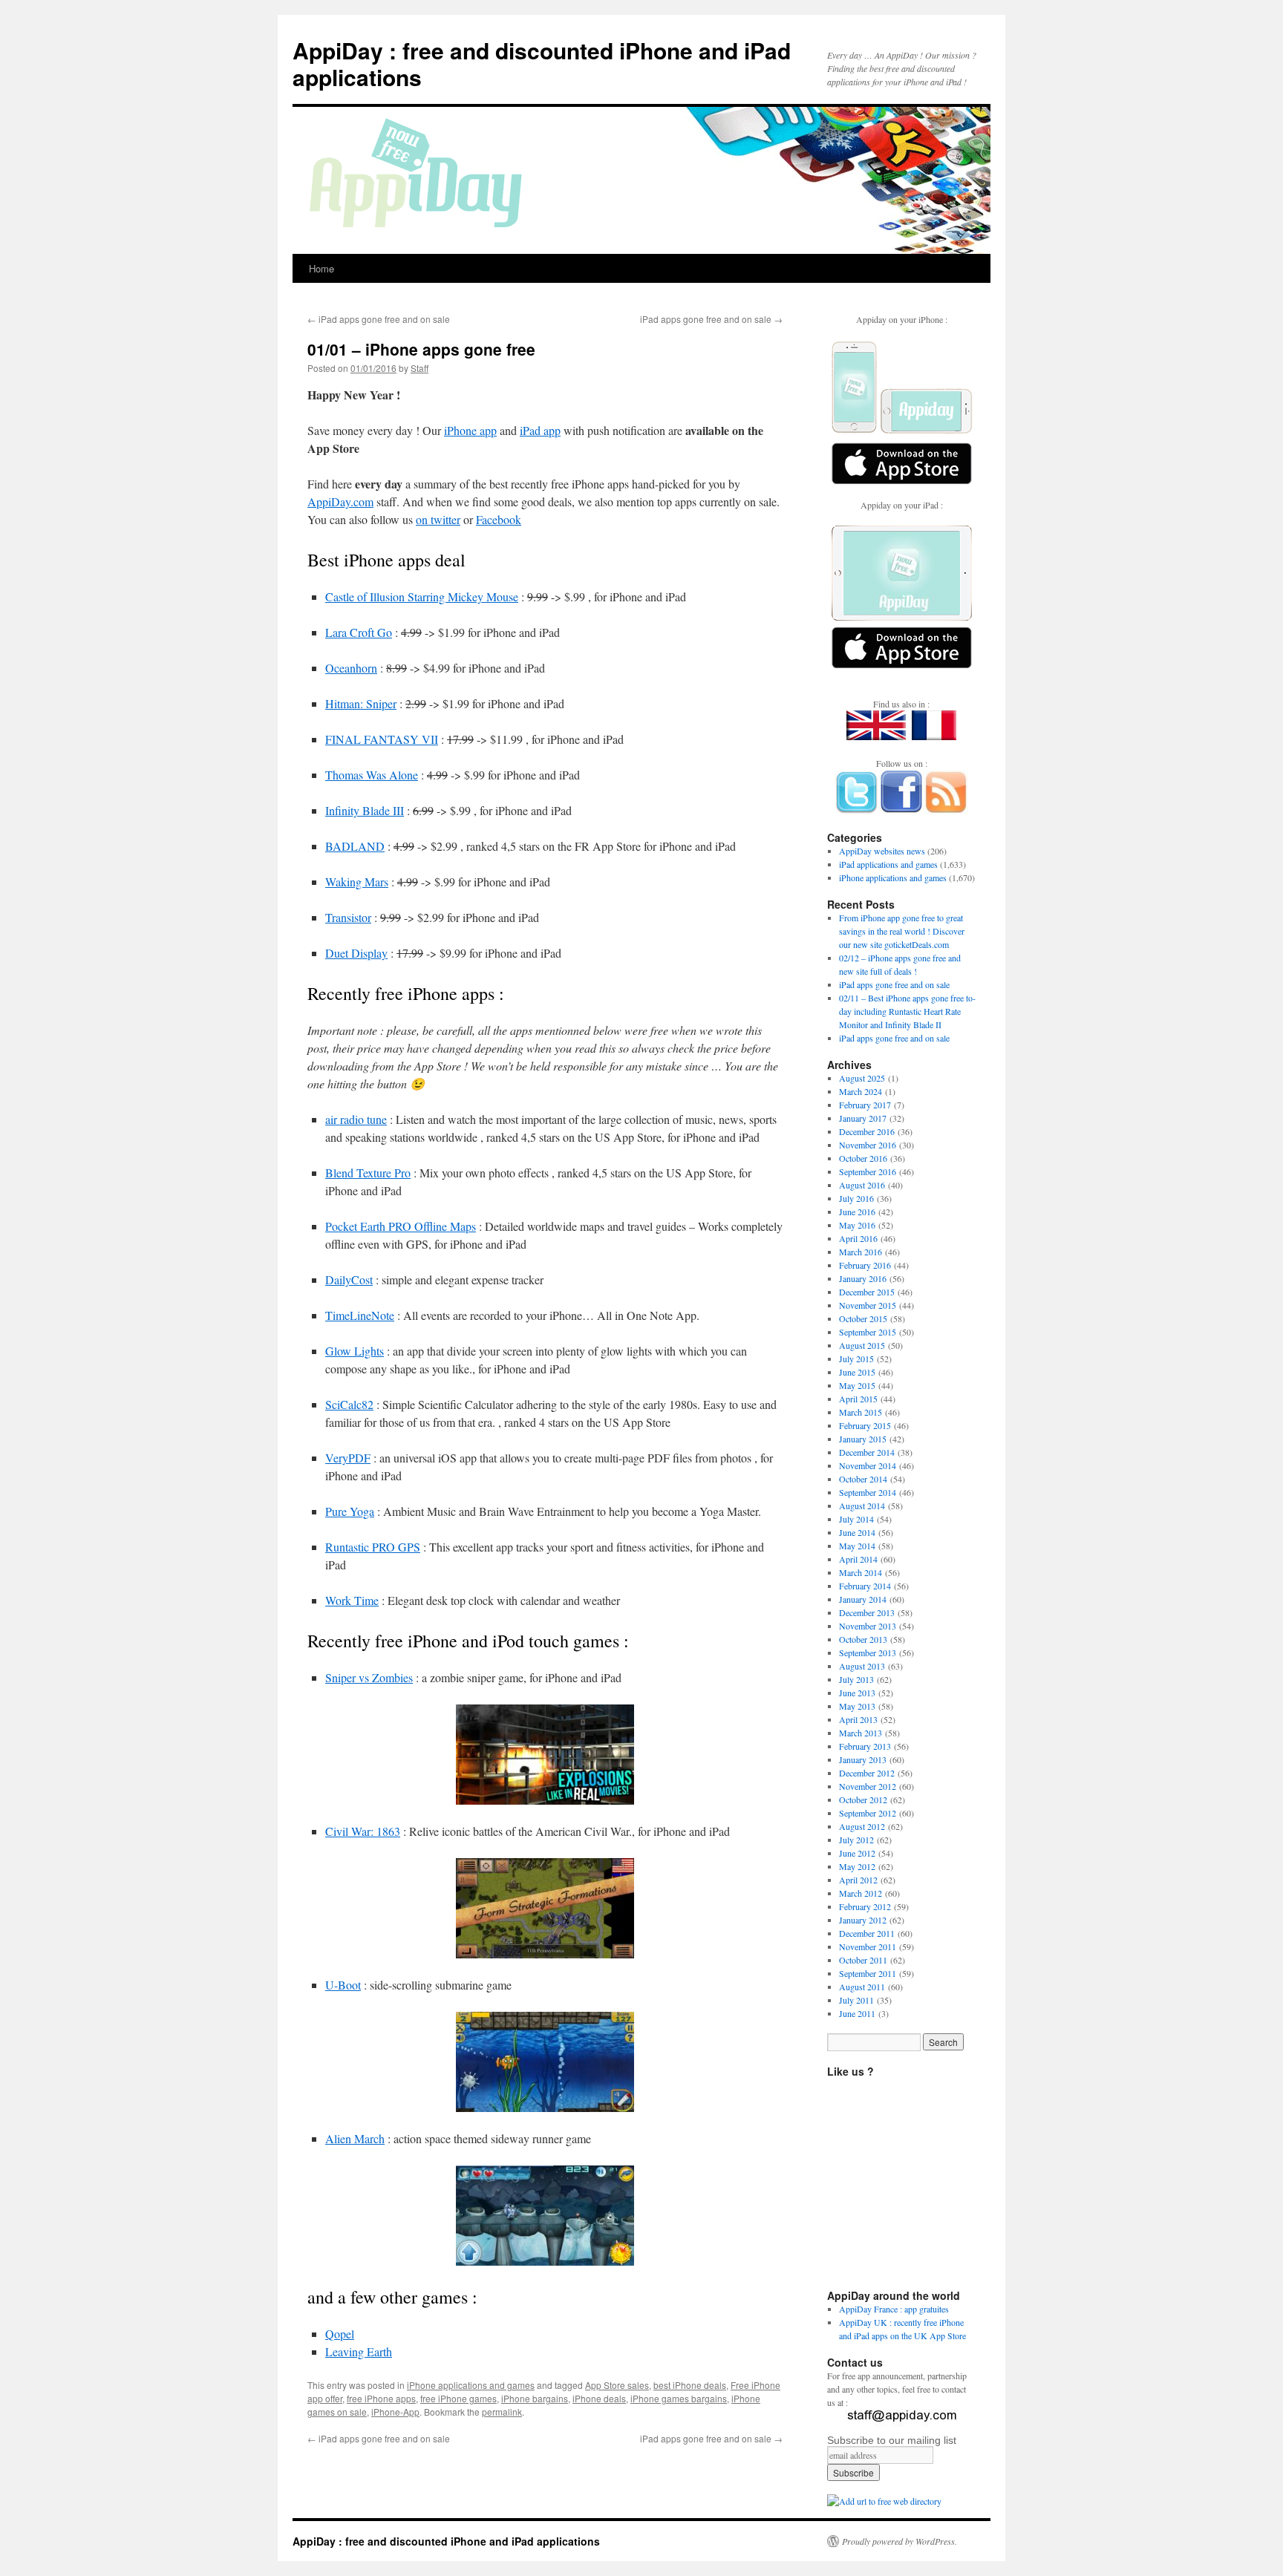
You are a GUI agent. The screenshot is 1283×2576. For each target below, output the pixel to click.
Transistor (348, 917)
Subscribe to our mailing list (892, 2440)
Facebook (499, 519)
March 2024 (861, 1091)
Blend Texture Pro (368, 1173)
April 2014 (858, 1559)
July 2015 (856, 1359)
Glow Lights (355, 1351)
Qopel (340, 2334)
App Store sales (617, 2385)
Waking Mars (357, 882)
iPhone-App (395, 2412)
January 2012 (863, 1920)
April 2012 (858, 1880)
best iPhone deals (690, 2385)
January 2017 (863, 1118)
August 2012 (862, 1826)
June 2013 (857, 1693)
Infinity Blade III (365, 810)
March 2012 (861, 1893)
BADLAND (355, 846)
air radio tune (356, 1119)
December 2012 (867, 1773)
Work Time (352, 1600)
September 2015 (868, 1332)
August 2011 (862, 1987)
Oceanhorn (351, 668)
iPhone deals (599, 2398)
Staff (419, 368)
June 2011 (857, 2013)
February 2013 (865, 1746)
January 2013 (863, 1759)
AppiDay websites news (882, 851)
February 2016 (865, 1265)
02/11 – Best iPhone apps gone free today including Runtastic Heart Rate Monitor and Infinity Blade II (907, 1011)
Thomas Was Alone (372, 775)
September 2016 (868, 1171)
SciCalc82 (349, 1404)
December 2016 (867, 1131)
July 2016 (856, 1198)
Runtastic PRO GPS (373, 1547)
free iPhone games (458, 2398)
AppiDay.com (340, 501)
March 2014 (861, 1572)
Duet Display (356, 953)
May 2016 (857, 1225)
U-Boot (343, 1985)
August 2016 (862, 1185)
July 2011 (856, 2000)
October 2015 (863, 1318)
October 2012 (863, 1799)
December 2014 (867, 1452)
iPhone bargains (535, 2398)
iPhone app (470, 430)
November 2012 (868, 1786)
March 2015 (861, 1412)
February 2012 (865, 1906)
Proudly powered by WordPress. (900, 2541)
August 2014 (862, 1506)
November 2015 (868, 1305)
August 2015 (862, 1345)
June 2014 (857, 1532)
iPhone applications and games (471, 2385)
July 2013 (856, 1679)
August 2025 (862, 1078)
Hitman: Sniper (361, 703)
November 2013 (868, 1626)
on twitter (438, 519)
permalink (502, 2412)
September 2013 (868, 1653)
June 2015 (857, 1372)
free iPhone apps (381, 2398)
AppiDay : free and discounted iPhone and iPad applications (542, 63)
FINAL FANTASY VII (382, 739)
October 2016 (863, 1158)
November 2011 (868, 1946)
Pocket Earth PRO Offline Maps (401, 1226)
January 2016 (863, 1278)
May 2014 (857, 1546)
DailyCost (349, 1279)
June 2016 (857, 1212)
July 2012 (856, 1840)
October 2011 (863, 1960)
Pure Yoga (350, 1511)
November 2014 (868, 1465)
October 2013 (863, 1639)
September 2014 (868, 1492)
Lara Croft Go (359, 632)
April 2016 (858, 1238)
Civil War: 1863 (363, 1831)
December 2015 (867, 1292)
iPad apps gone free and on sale (379, 319)
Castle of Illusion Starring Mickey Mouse (422, 596)
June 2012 (857, 1853)
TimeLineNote (360, 1315)
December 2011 (867, 1933)
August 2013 (862, 1666)
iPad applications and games (888, 864)
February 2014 (865, 1586)
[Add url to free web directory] (884, 2501)
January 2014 (863, 1599)
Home (321, 268)
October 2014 (863, 1479)
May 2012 (857, 1866)
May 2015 (857, 1385)
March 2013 (861, 1733)
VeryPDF (348, 1458)
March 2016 (861, 1252)
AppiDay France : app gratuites (894, 2309)
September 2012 (868, 1813)
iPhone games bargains (679, 2398)
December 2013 (867, 1612)
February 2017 (865, 1105)
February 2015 (865, 1425)
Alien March (355, 2138)
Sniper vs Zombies (369, 1677)
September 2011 (868, 1973)
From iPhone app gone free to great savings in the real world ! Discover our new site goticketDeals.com (902, 931)
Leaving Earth (359, 2351)
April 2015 (858, 1399)
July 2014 (856, 1519)
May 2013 (857, 1706)
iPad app (540, 430)
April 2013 (858, 1719)
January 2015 (863, 1439)
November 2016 (868, 1145)
